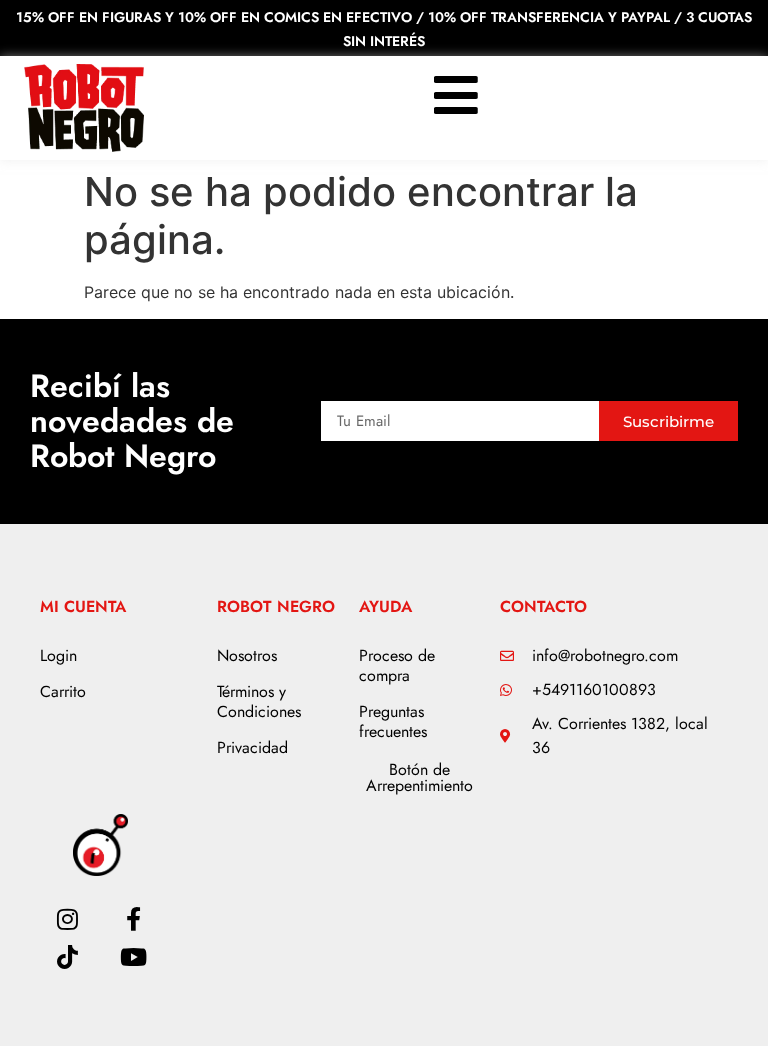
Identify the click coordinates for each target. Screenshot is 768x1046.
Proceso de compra (397, 665)
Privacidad (252, 747)
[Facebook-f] (134, 919)
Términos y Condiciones (259, 701)
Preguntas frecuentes (393, 721)
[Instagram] (67, 919)
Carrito (63, 691)
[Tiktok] (67, 957)
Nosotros (247, 655)
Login (58, 655)
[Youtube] (134, 957)
